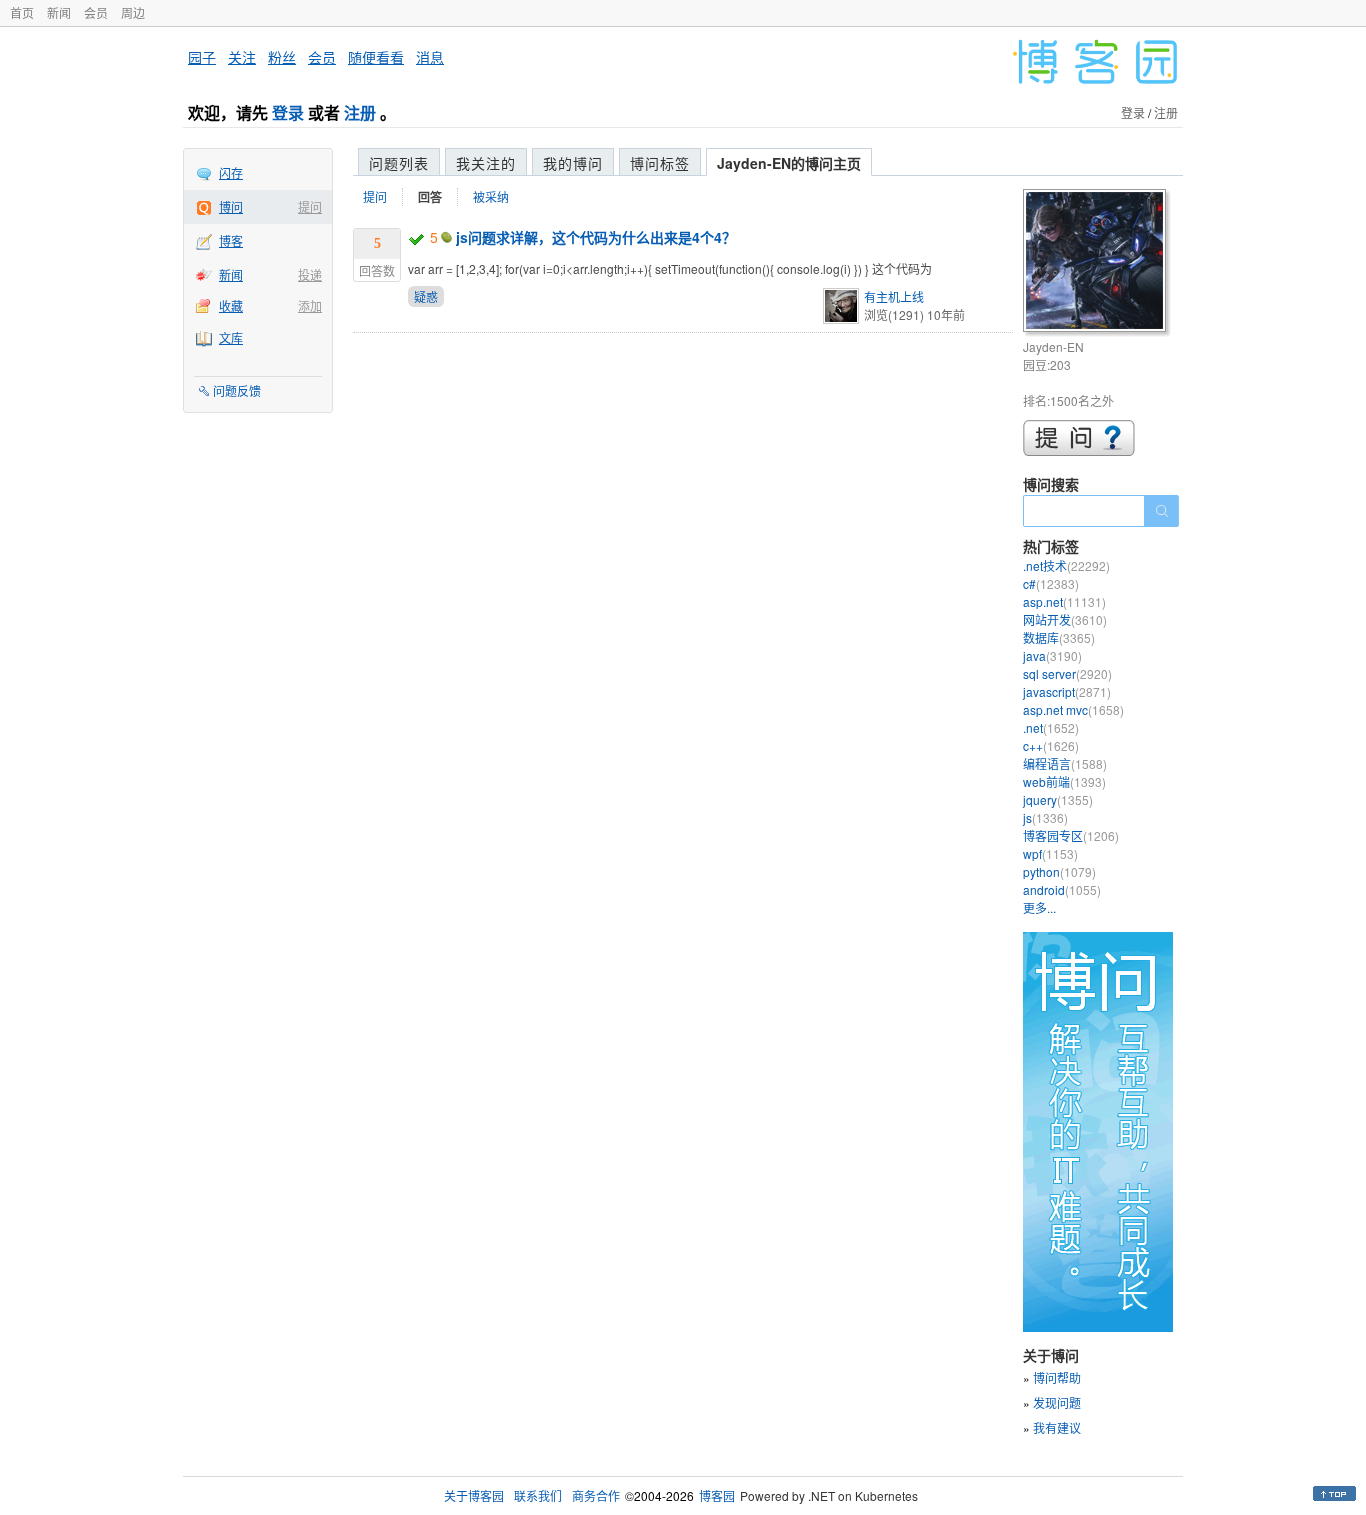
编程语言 (1065, 763)
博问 (231, 206)
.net (1051, 727)
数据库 (1059, 637)
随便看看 (376, 57)
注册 (360, 112)
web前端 (1064, 781)
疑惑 (426, 296)
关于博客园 (474, 1495)
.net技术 (1066, 565)
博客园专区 (1071, 835)
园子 (202, 57)
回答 (430, 197)
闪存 (231, 172)
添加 (310, 305)
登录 (288, 112)
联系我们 (538, 1495)
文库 (231, 337)
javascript (1067, 691)
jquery (1058, 799)
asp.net (1064, 601)
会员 (96, 12)
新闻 (59, 12)
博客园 (717, 1495)
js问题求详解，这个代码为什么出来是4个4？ (596, 237)
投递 (310, 274)
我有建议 (1057, 1427)
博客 (231, 240)
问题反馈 (237, 390)
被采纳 (491, 196)
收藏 (231, 305)
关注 (242, 57)
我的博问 (573, 163)
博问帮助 (1057, 1377)
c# (1051, 583)
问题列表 (399, 163)
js (1045, 817)
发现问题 (1057, 1402)
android (1062, 889)
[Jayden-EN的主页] (1097, 263)
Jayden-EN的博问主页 (789, 163)
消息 (430, 57)
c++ (1051, 745)
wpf (1050, 853)
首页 (22, 12)
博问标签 (660, 163)
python (1059, 871)
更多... (1039, 907)
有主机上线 (894, 296)
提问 (310, 206)
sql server (1067, 673)
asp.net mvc (1073, 709)
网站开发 (1065, 619)
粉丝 (282, 57)
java (1052, 655)
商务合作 (596, 1495)
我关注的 (486, 163)
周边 (133, 12)
